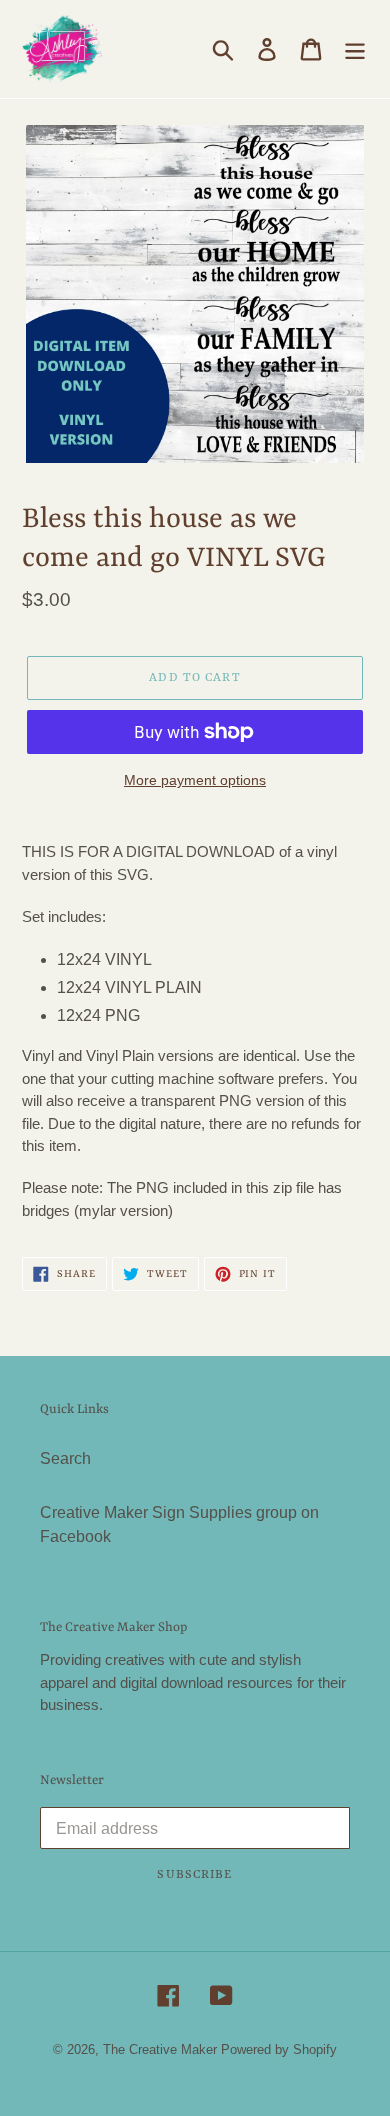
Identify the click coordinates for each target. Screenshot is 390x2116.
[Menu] (355, 49)
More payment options (195, 780)
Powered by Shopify (279, 2049)
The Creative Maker (160, 2049)
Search (65, 1458)
